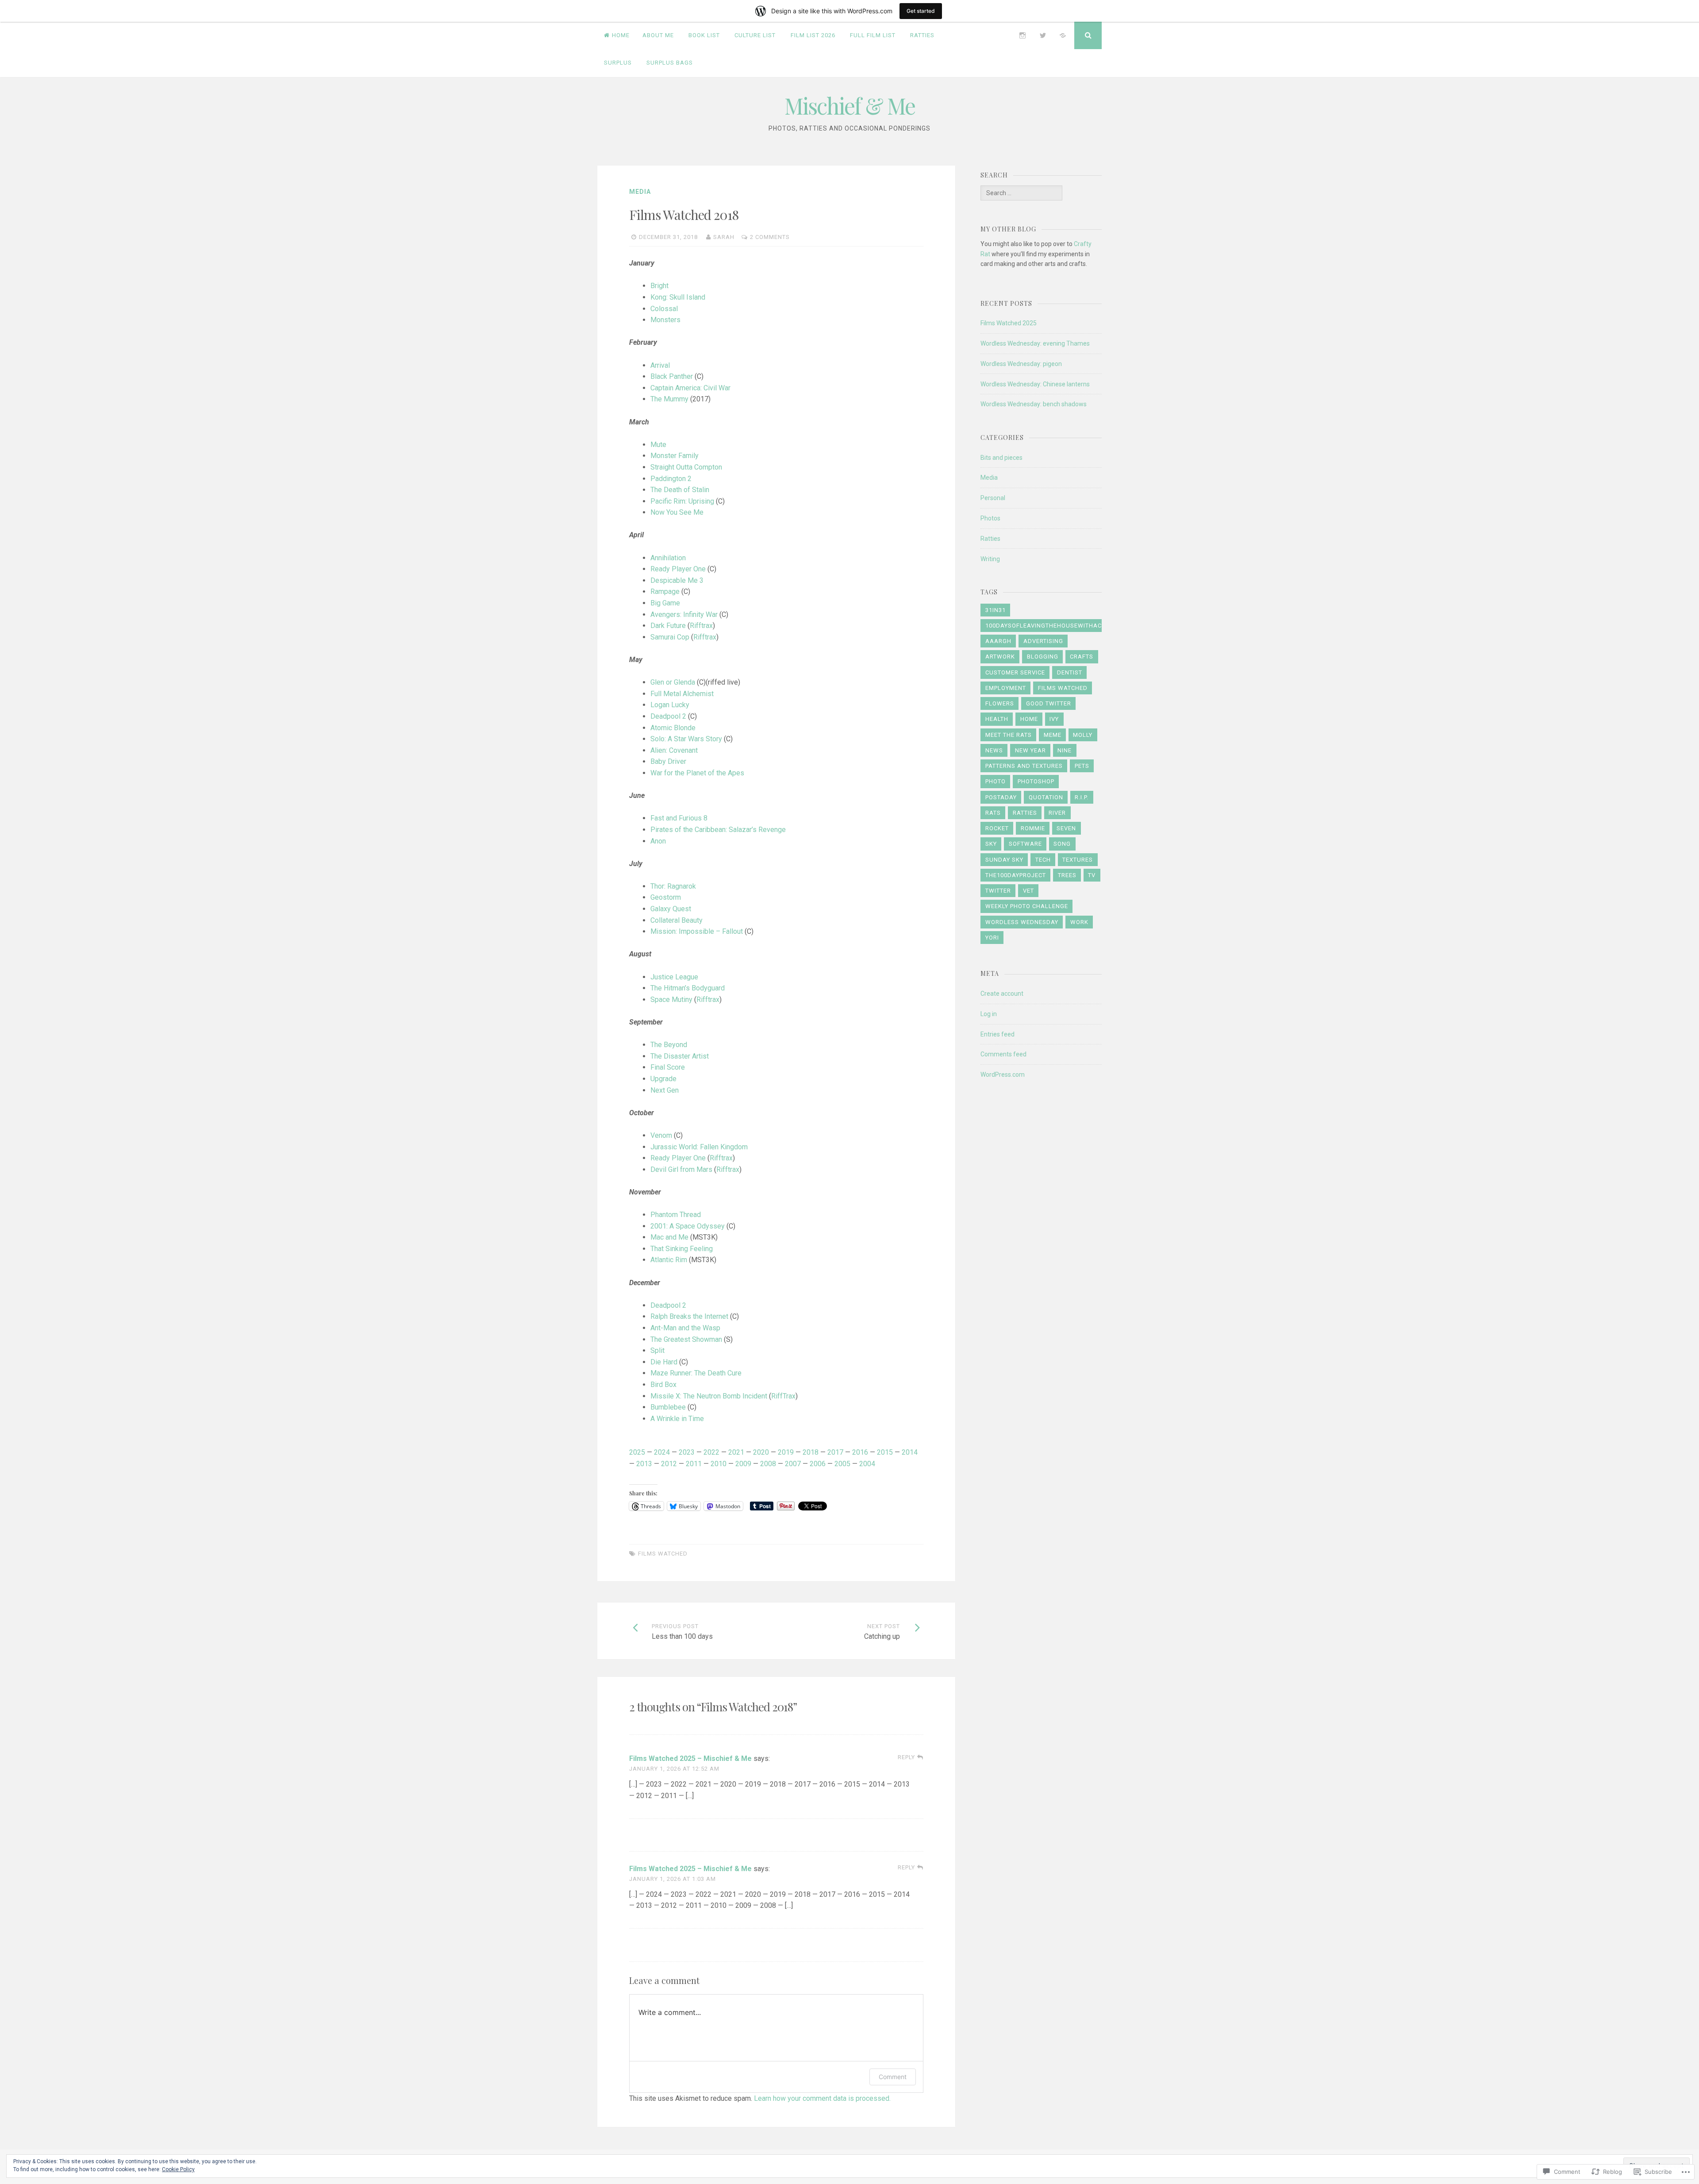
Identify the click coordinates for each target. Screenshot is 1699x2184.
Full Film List (873, 35)
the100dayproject (1016, 875)
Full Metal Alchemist (682, 694)
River (1057, 813)
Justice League (674, 977)
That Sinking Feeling (682, 1249)
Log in (989, 1014)
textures (1078, 860)
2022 (711, 1452)
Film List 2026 (813, 35)
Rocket (997, 828)
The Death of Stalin (680, 490)
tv (1092, 875)
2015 (885, 1452)
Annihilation (668, 558)
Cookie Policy (178, 2169)
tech (1043, 860)
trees (1067, 875)
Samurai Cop (670, 637)
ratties (1025, 813)
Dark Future (668, 626)
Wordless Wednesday (1022, 922)
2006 (818, 1464)
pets (1082, 766)
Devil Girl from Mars (681, 1169)
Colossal (664, 309)
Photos (990, 518)
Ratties (922, 35)
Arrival (660, 365)
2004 (867, 1464)
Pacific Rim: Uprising (682, 501)
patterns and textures (1024, 766)
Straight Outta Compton (686, 467)
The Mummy (669, 399)
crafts (1082, 657)
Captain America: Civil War (690, 388)
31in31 (996, 610)
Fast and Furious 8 (679, 818)
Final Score (668, 1067)
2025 (637, 1452)
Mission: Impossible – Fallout (697, 931)
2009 (743, 1464)
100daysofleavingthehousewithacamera (1054, 626)
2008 (768, 1464)
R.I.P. (1082, 797)
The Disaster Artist (680, 1056)
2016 (860, 1452)
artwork (1000, 657)
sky (991, 844)
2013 (644, 1464)
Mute (658, 445)
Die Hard (664, 1362)
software (1025, 844)
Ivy (1054, 719)
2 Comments (770, 237)
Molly (1083, 735)
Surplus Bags (670, 63)
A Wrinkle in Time (677, 1419)
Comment (893, 2077)
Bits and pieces (1001, 458)
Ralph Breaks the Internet (689, 1316)
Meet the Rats (1009, 735)
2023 (687, 1452)
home (1029, 719)
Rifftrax (701, 626)
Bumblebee (668, 1407)
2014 (910, 1452)
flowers (1000, 703)
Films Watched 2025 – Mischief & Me (690, 1758)
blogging (1043, 657)
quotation (1046, 797)
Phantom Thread (676, 1215)
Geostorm (666, 897)
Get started (921, 11)
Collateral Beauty (677, 920)
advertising (1043, 641)
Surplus (618, 63)
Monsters (665, 320)
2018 (811, 1452)
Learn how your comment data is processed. (822, 2098)
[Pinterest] (1063, 35)
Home (621, 35)
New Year (1030, 750)
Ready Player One (678, 569)
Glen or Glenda (673, 682)
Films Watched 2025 (1009, 323)
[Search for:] (1021, 193)
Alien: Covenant (674, 750)
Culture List (755, 35)
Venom (661, 1135)
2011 (694, 1464)
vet (1028, 891)
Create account (1002, 994)
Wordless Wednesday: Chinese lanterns (1035, 384)
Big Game (665, 603)
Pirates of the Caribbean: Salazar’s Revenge (718, 830)
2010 (719, 1464)
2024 (662, 1452)
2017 (835, 1452)
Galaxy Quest (671, 909)
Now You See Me (677, 512)
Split (657, 1350)
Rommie (1033, 828)
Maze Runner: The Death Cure (696, 1373)
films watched (663, 1554)
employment (1006, 688)
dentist (1070, 672)
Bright (659, 286)
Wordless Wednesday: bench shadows (1034, 404)
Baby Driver (668, 761)
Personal (993, 498)
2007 (793, 1464)
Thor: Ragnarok (673, 886)
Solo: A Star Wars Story (686, 739)
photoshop (1036, 781)
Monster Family (675, 456)
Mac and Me (669, 1237)
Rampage (665, 591)
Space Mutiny (671, 1000)
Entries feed (997, 1034)
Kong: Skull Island (678, 297)
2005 (842, 1464)
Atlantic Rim (669, 1260)
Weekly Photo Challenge (1027, 906)
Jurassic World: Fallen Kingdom (699, 1147)
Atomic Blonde (673, 728)
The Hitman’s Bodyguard (688, 988)
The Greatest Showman (686, 1339)
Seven (1066, 828)
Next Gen (665, 1090)
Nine (1065, 750)
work (1079, 922)
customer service (1015, 672)
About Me (658, 35)
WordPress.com (1003, 1075)
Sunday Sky (1004, 860)
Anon (658, 841)
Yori (992, 938)
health (997, 719)
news (994, 750)
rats (993, 813)
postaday (1001, 797)
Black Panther (672, 376)
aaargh (998, 641)
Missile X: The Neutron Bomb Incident (709, 1396)
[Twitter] (1043, 35)
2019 (786, 1452)
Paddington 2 (671, 479)
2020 (761, 1452)
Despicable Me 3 (677, 580)
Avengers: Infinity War (684, 614)
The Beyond (669, 1045)
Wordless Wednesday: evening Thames (1035, 343)
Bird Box (663, 1385)
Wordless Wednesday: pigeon (1021, 364)
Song (1062, 844)
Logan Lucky (670, 705)
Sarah (724, 237)
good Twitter (1049, 703)
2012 (669, 1464)
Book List (704, 35)
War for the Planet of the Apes (697, 773)
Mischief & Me (850, 106)
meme (1053, 735)
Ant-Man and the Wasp (685, 1328)
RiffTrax (783, 1396)
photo (996, 781)
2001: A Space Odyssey (688, 1226)
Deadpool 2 (668, 716)
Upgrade (663, 1079)
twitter (998, 891)
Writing (990, 559)
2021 (736, 1452)
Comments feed (1003, 1054)
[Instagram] (1022, 35)
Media (640, 192)
